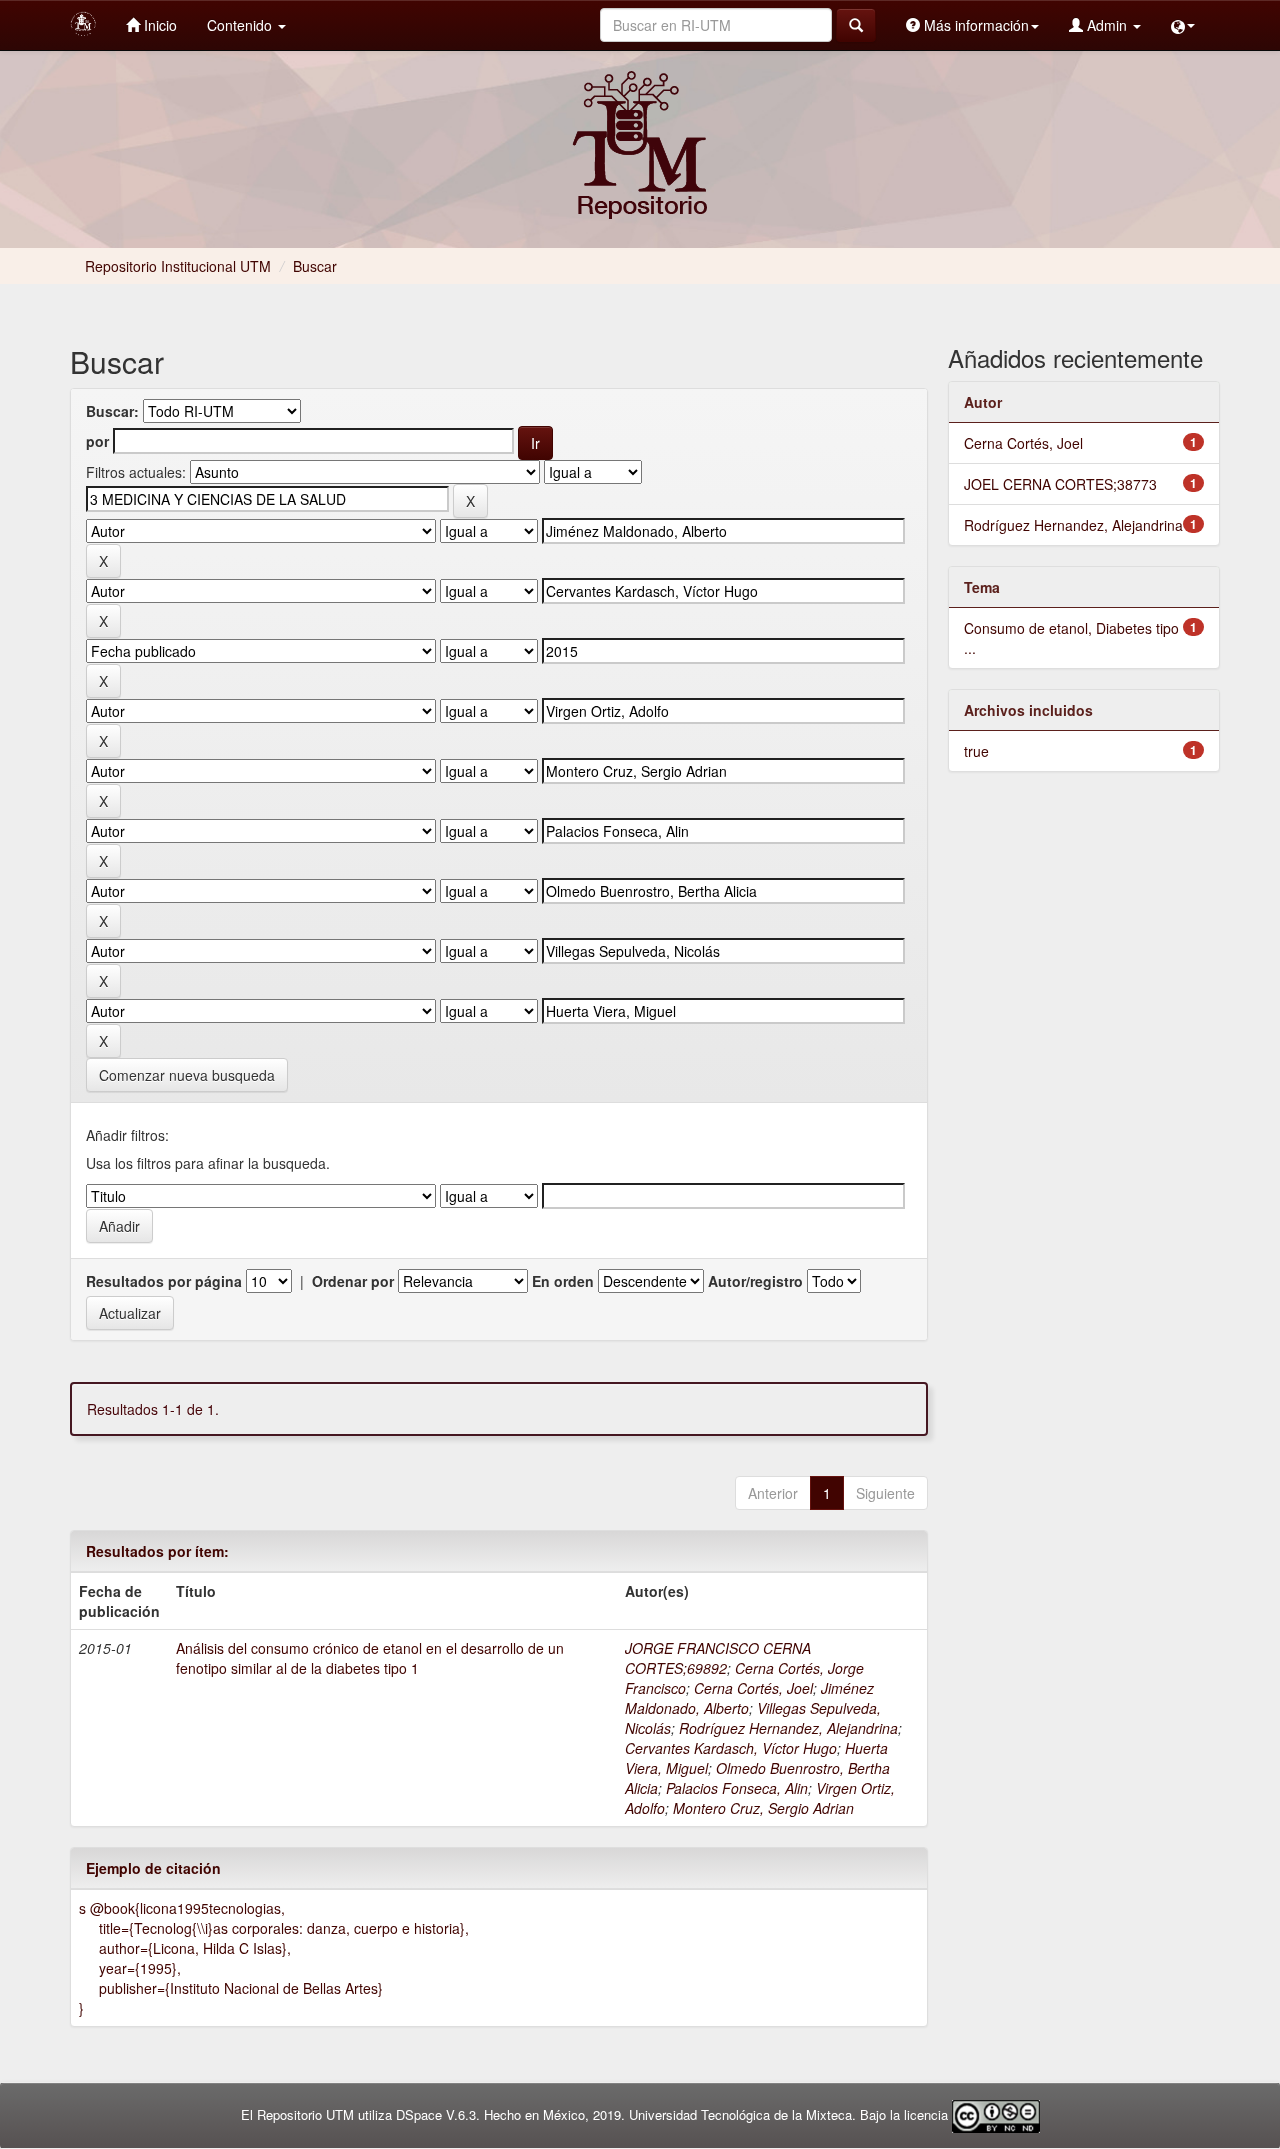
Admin (1107, 25)
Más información (974, 25)
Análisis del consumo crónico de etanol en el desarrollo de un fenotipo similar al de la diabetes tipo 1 (370, 1658)
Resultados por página (164, 1281)
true (976, 751)
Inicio (158, 25)
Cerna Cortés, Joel (753, 1688)
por (97, 441)
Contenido (241, 25)
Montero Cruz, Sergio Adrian (763, 1808)
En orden (563, 1281)
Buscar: (112, 411)
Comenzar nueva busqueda (187, 1075)
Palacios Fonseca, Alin (737, 1788)
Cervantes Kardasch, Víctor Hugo (731, 1748)
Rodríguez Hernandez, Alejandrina (788, 1728)
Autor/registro (755, 1281)
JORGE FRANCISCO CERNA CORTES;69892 (718, 1658)
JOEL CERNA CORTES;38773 (1060, 484)
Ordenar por (353, 1281)
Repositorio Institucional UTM (178, 266)
